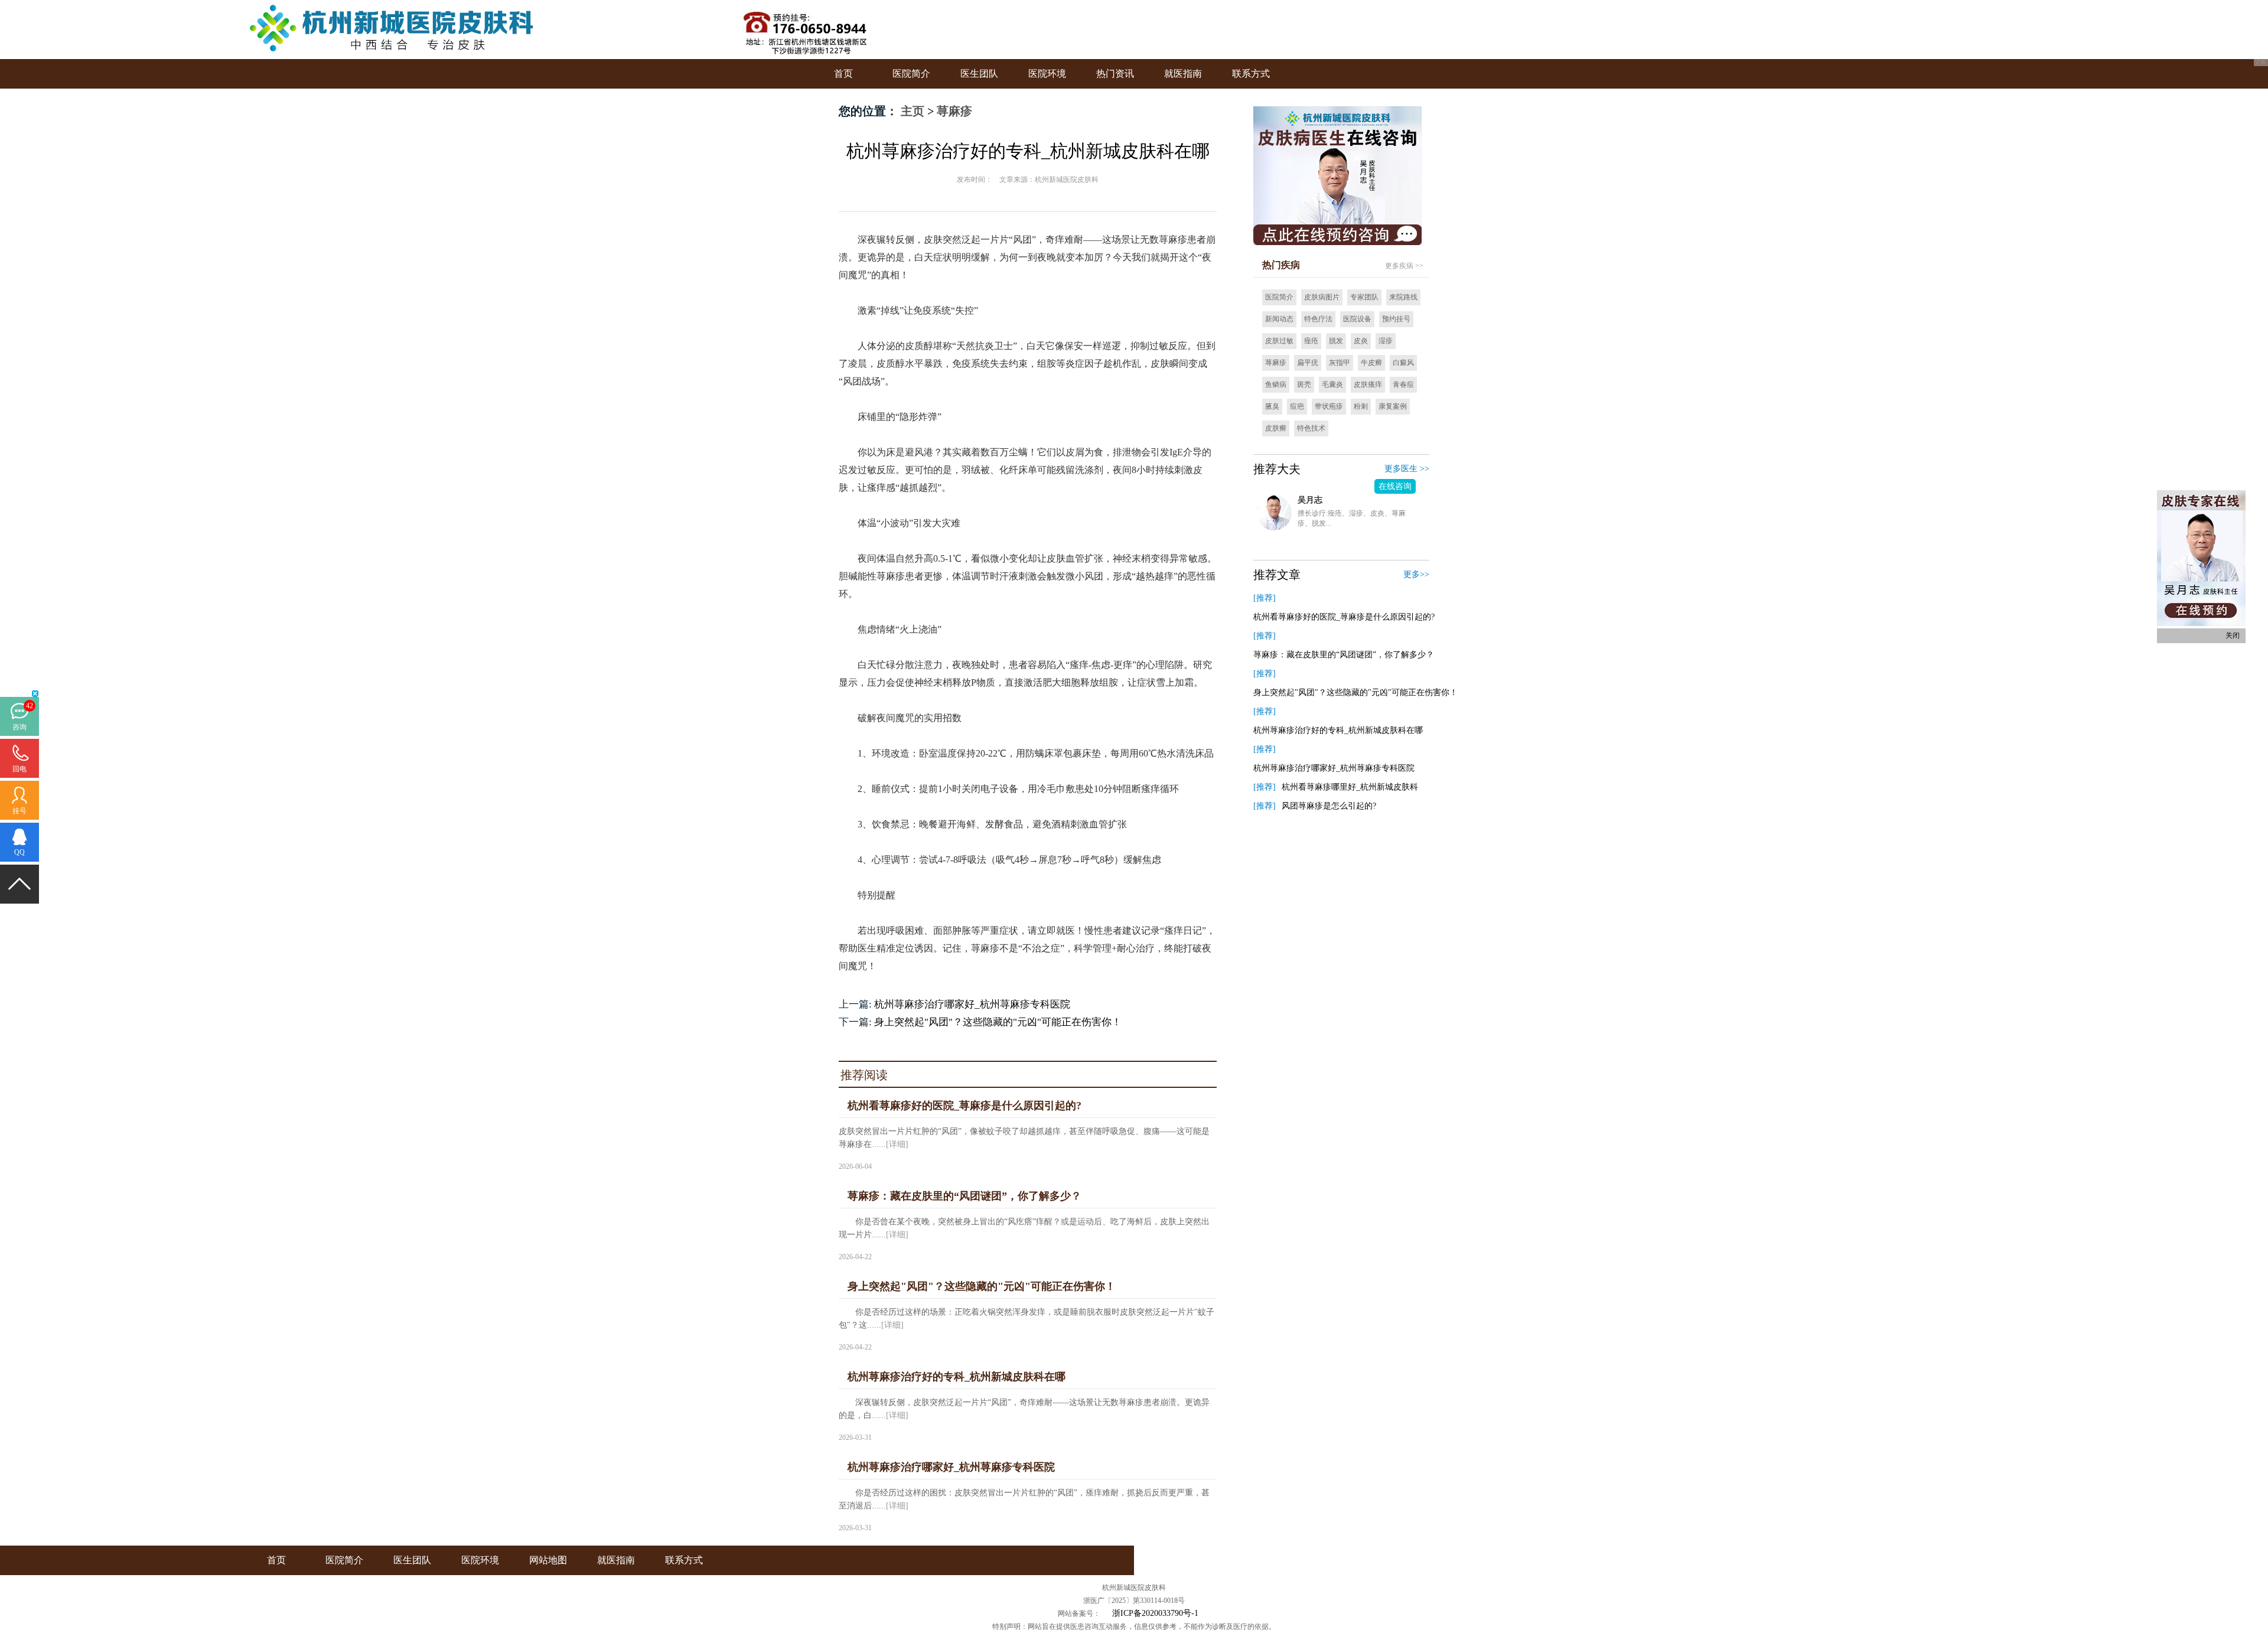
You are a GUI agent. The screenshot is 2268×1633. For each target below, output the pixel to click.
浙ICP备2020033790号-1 (1155, 1613)
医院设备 (1357, 319)
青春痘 (1403, 384)
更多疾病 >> (1404, 266)
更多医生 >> (1407, 469)
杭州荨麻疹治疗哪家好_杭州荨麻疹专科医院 (972, 1004)
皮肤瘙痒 (1368, 384)
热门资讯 (1115, 74)
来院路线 (1403, 297)
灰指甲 (1340, 363)
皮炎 (1361, 341)
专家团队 (1364, 297)
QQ (19, 852)
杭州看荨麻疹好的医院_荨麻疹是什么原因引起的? (1344, 617)
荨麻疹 (954, 111)
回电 (19, 769)
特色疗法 (1318, 319)
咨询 (19, 727)
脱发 (1336, 341)
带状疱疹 (1329, 406)
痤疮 (1311, 341)
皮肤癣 (1276, 428)
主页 (913, 111)
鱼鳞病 (1276, 384)
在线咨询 (1395, 486)
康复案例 (1393, 406)
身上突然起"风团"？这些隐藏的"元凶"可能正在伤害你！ (998, 1022)
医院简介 (911, 74)
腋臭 (1272, 406)
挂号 (19, 811)
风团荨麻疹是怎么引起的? (1329, 806)
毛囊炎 (1332, 384)
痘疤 (1297, 406)
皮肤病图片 (1322, 297)
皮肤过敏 (1279, 341)
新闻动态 (1279, 319)
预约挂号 (1396, 319)
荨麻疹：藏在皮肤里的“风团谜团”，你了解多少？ (1344, 655)
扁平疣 (1308, 363)
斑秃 (1304, 384)
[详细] (897, 1144)
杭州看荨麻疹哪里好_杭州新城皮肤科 (1350, 787)
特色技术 (1311, 428)
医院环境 (1047, 74)
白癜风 (1403, 363)
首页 (843, 74)
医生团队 (979, 74)
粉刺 (1361, 406)
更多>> (1416, 574)
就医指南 (1183, 74)
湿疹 (1386, 341)
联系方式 (1251, 74)
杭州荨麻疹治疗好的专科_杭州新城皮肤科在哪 (1338, 730)
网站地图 (548, 1560)
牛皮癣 (1371, 363)
